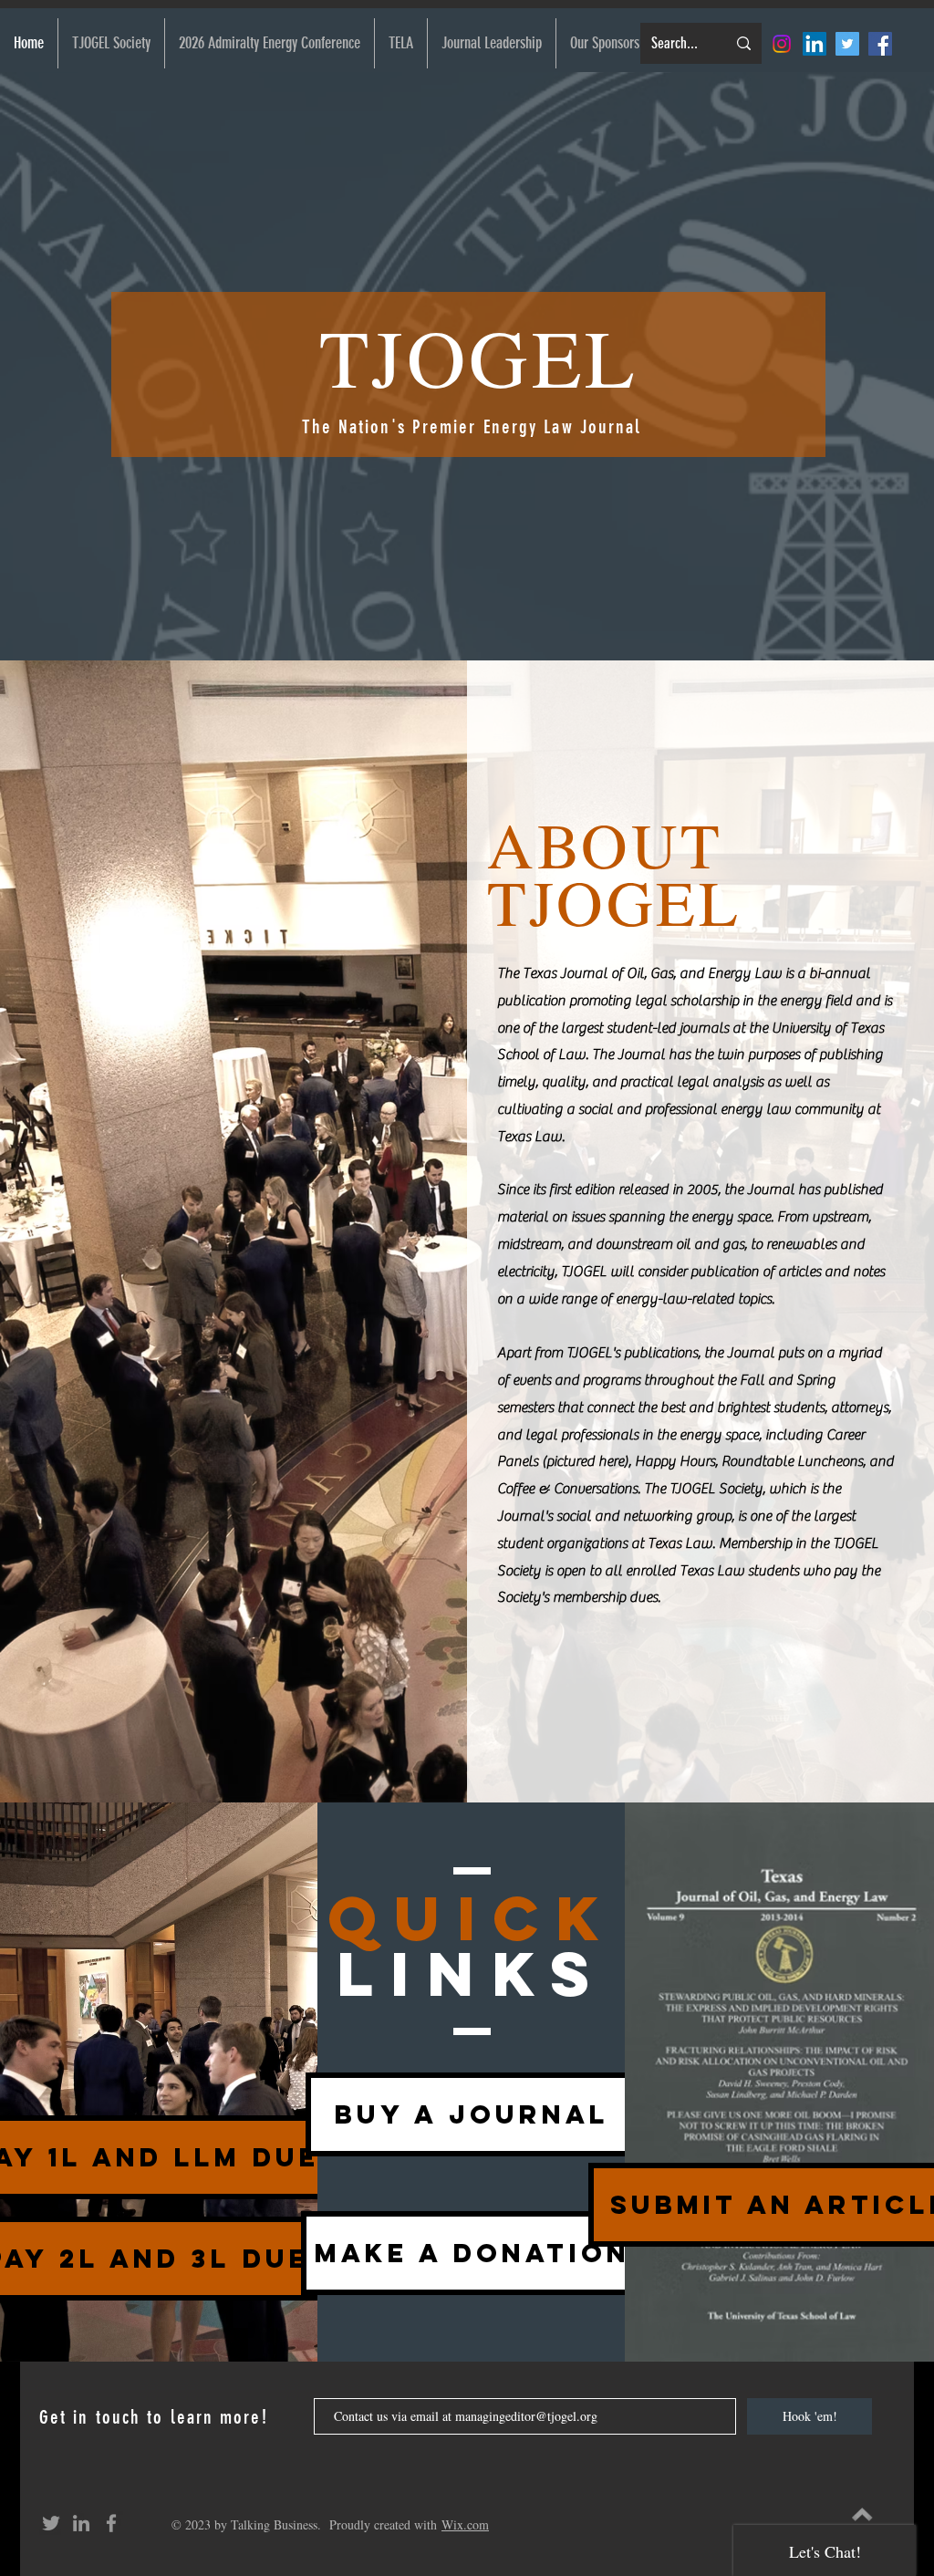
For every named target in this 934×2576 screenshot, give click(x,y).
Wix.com (465, 2524)
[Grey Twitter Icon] (51, 2523)
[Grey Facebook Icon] (111, 2523)
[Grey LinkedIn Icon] (81, 2523)
